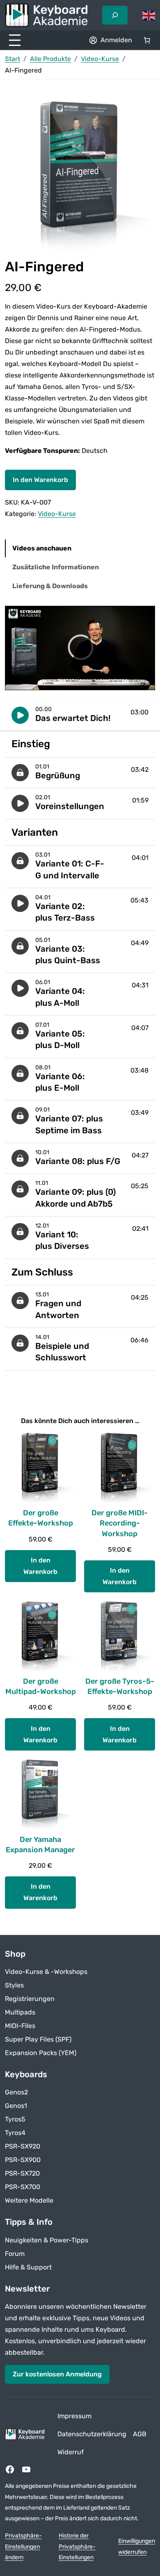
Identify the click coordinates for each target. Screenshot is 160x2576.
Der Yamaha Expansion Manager (40, 1845)
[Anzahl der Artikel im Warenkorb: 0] (147, 40)
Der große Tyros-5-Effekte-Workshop (120, 1686)
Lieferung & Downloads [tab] (50, 586)
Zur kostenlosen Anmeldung (57, 2374)
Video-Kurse (100, 59)
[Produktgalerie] (80, 175)
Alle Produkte (50, 59)
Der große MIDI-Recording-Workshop (120, 1523)
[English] (149, 15)
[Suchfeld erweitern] (115, 15)
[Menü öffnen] (15, 40)
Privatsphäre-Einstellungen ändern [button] (23, 2546)
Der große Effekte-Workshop (41, 1518)
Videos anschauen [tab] (42, 548)
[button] (80, 715)
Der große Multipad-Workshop (41, 1686)
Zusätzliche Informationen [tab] (56, 567)
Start (13, 59)
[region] (80, 648)
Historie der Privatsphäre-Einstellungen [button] (77, 2546)
